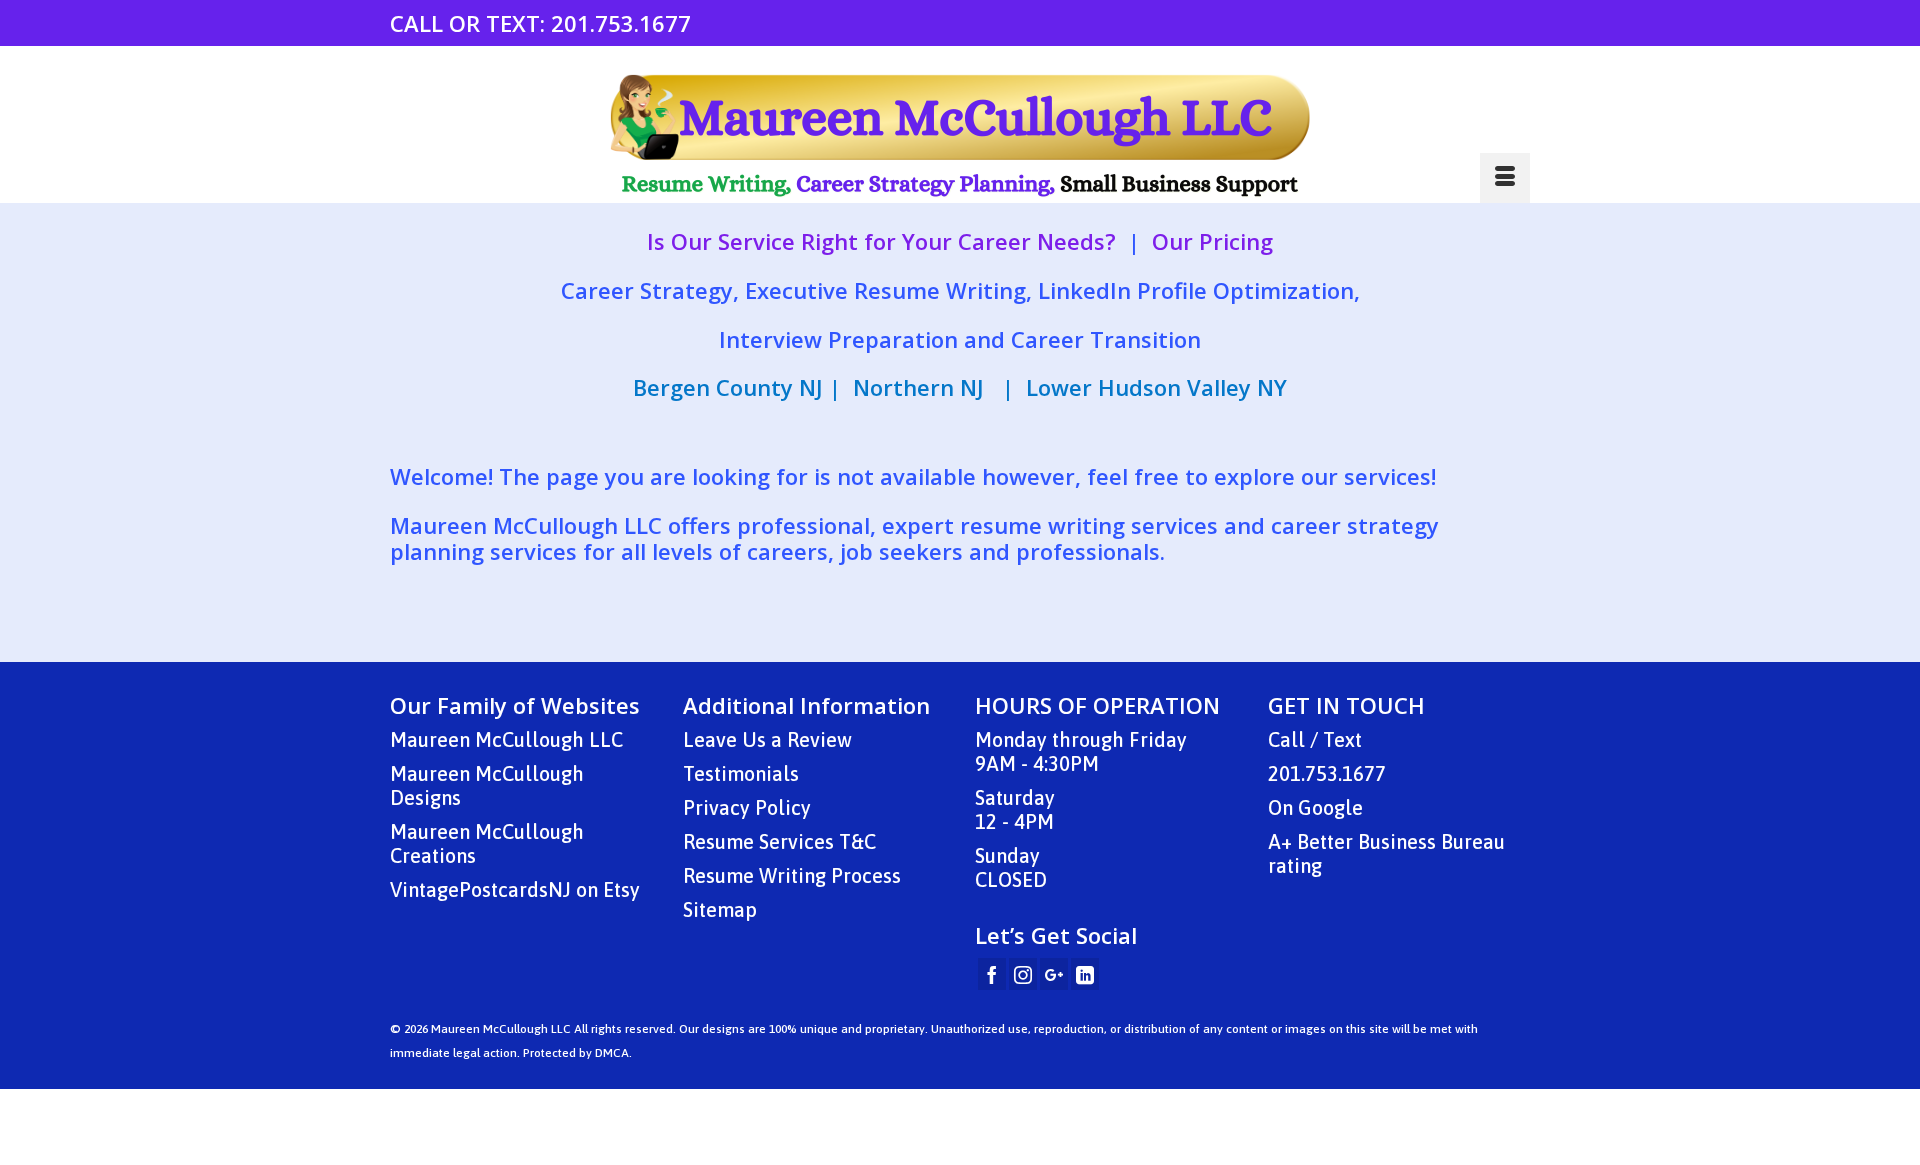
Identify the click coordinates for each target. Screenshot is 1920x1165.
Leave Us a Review (767, 739)
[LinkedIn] (1085, 974)
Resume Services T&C (779, 841)
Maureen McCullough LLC (506, 739)
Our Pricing (1212, 241)
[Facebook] (992, 974)
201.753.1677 (621, 23)
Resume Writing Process (792, 875)
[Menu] (1505, 178)
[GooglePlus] (1054, 974)
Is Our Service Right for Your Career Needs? (881, 241)
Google (1330, 807)
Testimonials (741, 773)
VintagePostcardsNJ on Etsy (515, 889)
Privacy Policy (747, 807)
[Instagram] (1023, 974)
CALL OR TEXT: (470, 23)
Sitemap (720, 909)
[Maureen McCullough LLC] (960, 136)
